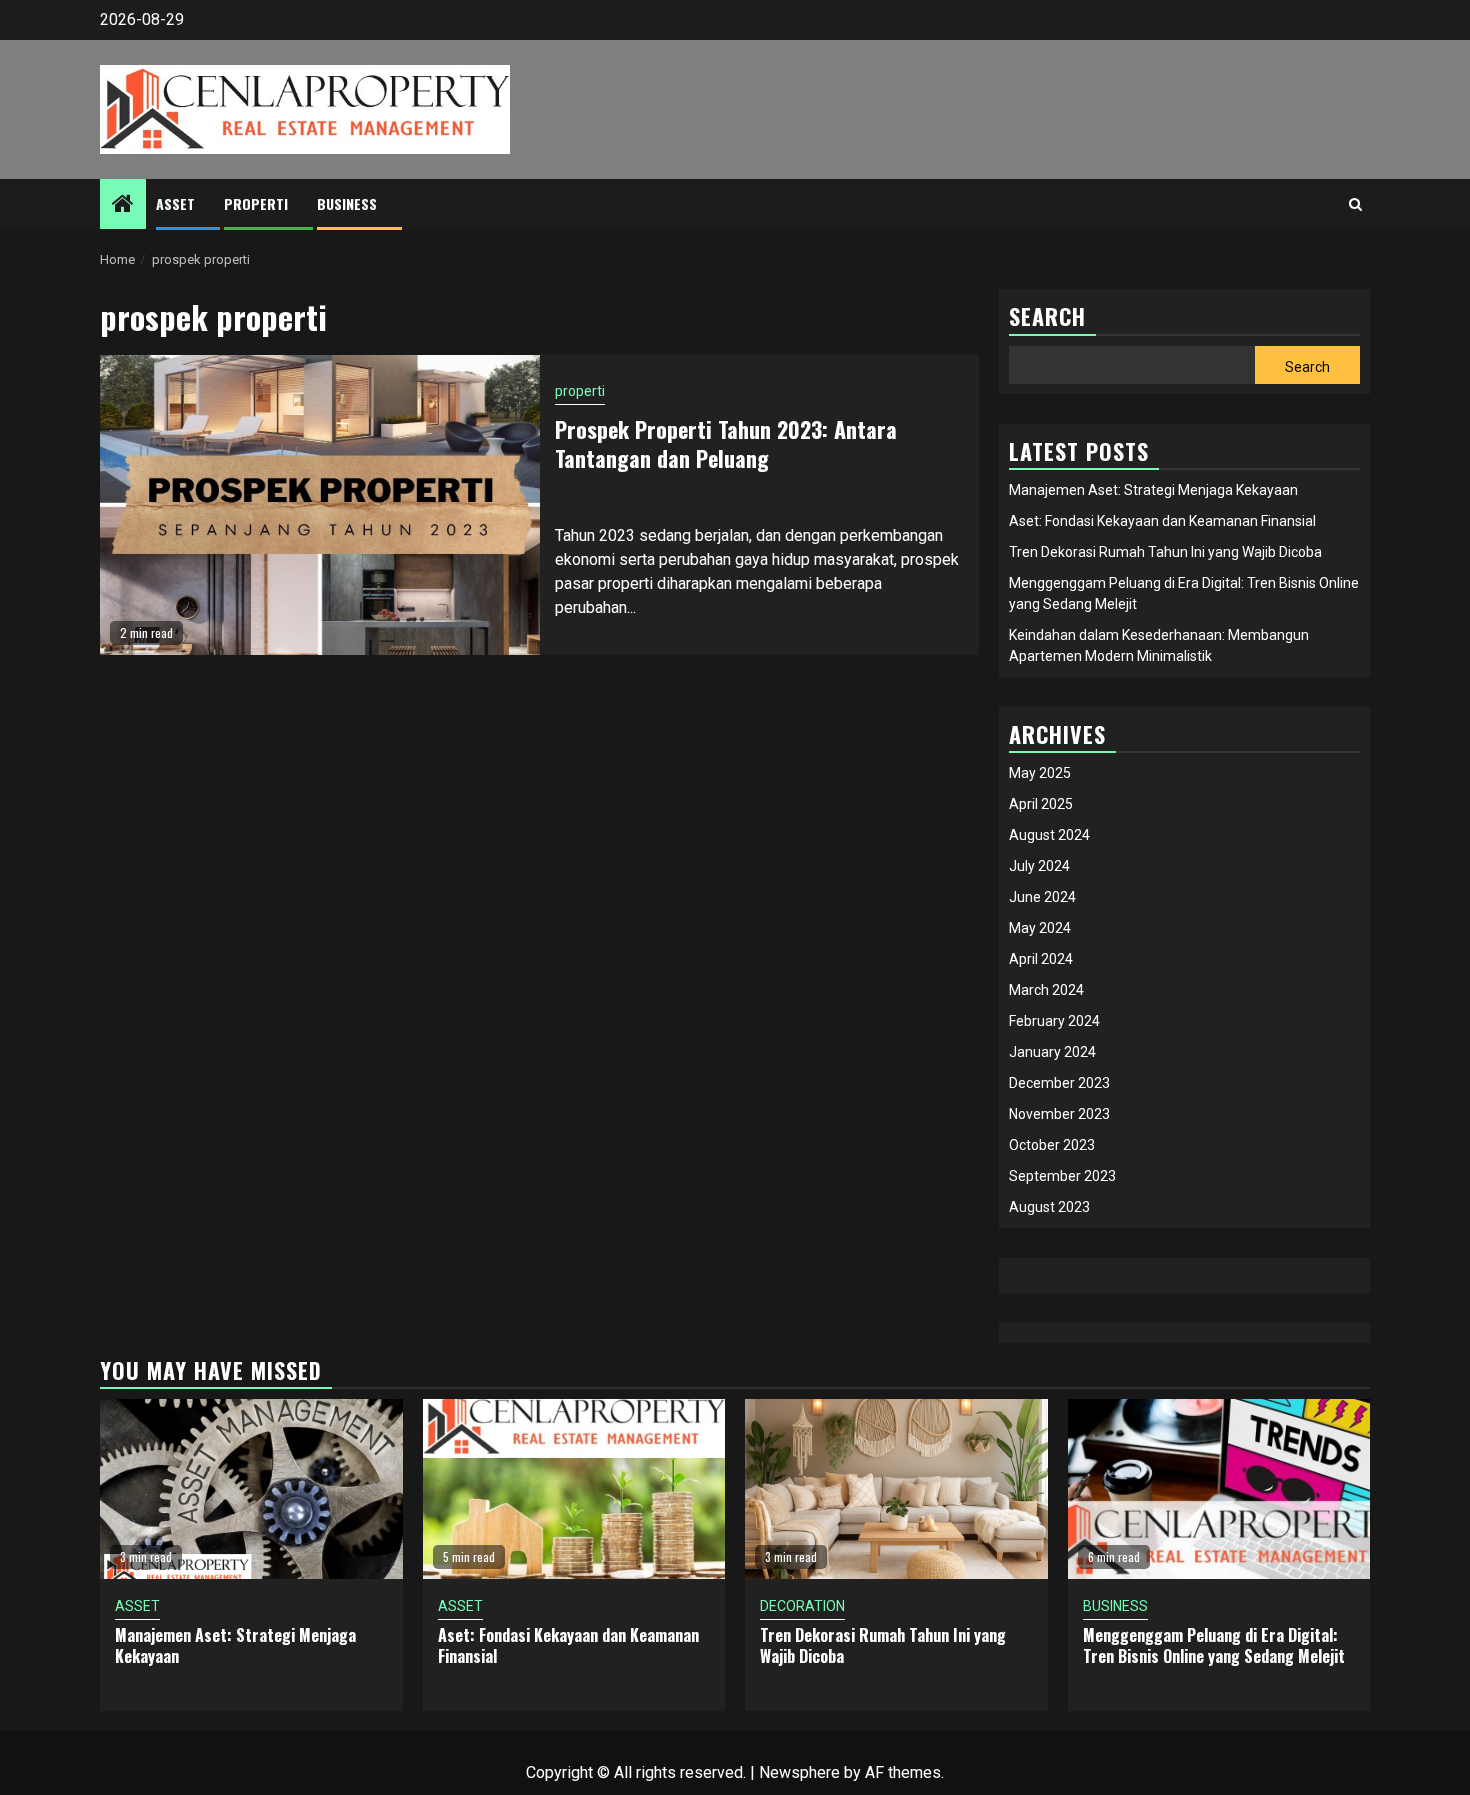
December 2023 (1059, 1083)
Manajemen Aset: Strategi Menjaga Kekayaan (1153, 490)
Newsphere (799, 1772)
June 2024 (1042, 897)
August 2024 (1049, 835)
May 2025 (1040, 773)
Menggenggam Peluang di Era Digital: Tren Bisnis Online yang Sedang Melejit (1214, 1645)
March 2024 (1046, 990)
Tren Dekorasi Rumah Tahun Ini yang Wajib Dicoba (1165, 552)
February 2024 (1054, 1021)
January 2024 (1052, 1052)
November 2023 (1059, 1114)
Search (1307, 367)
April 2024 (1041, 959)
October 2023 (1052, 1145)
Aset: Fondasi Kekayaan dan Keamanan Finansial (1162, 521)
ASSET (175, 203)
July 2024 (1039, 866)
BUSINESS (347, 203)
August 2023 (1049, 1207)
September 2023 (1062, 1176)
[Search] (1355, 204)
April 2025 (1041, 804)
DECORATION (802, 1606)
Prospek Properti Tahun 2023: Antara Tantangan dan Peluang (726, 443)
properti (256, 203)
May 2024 (1040, 928)
